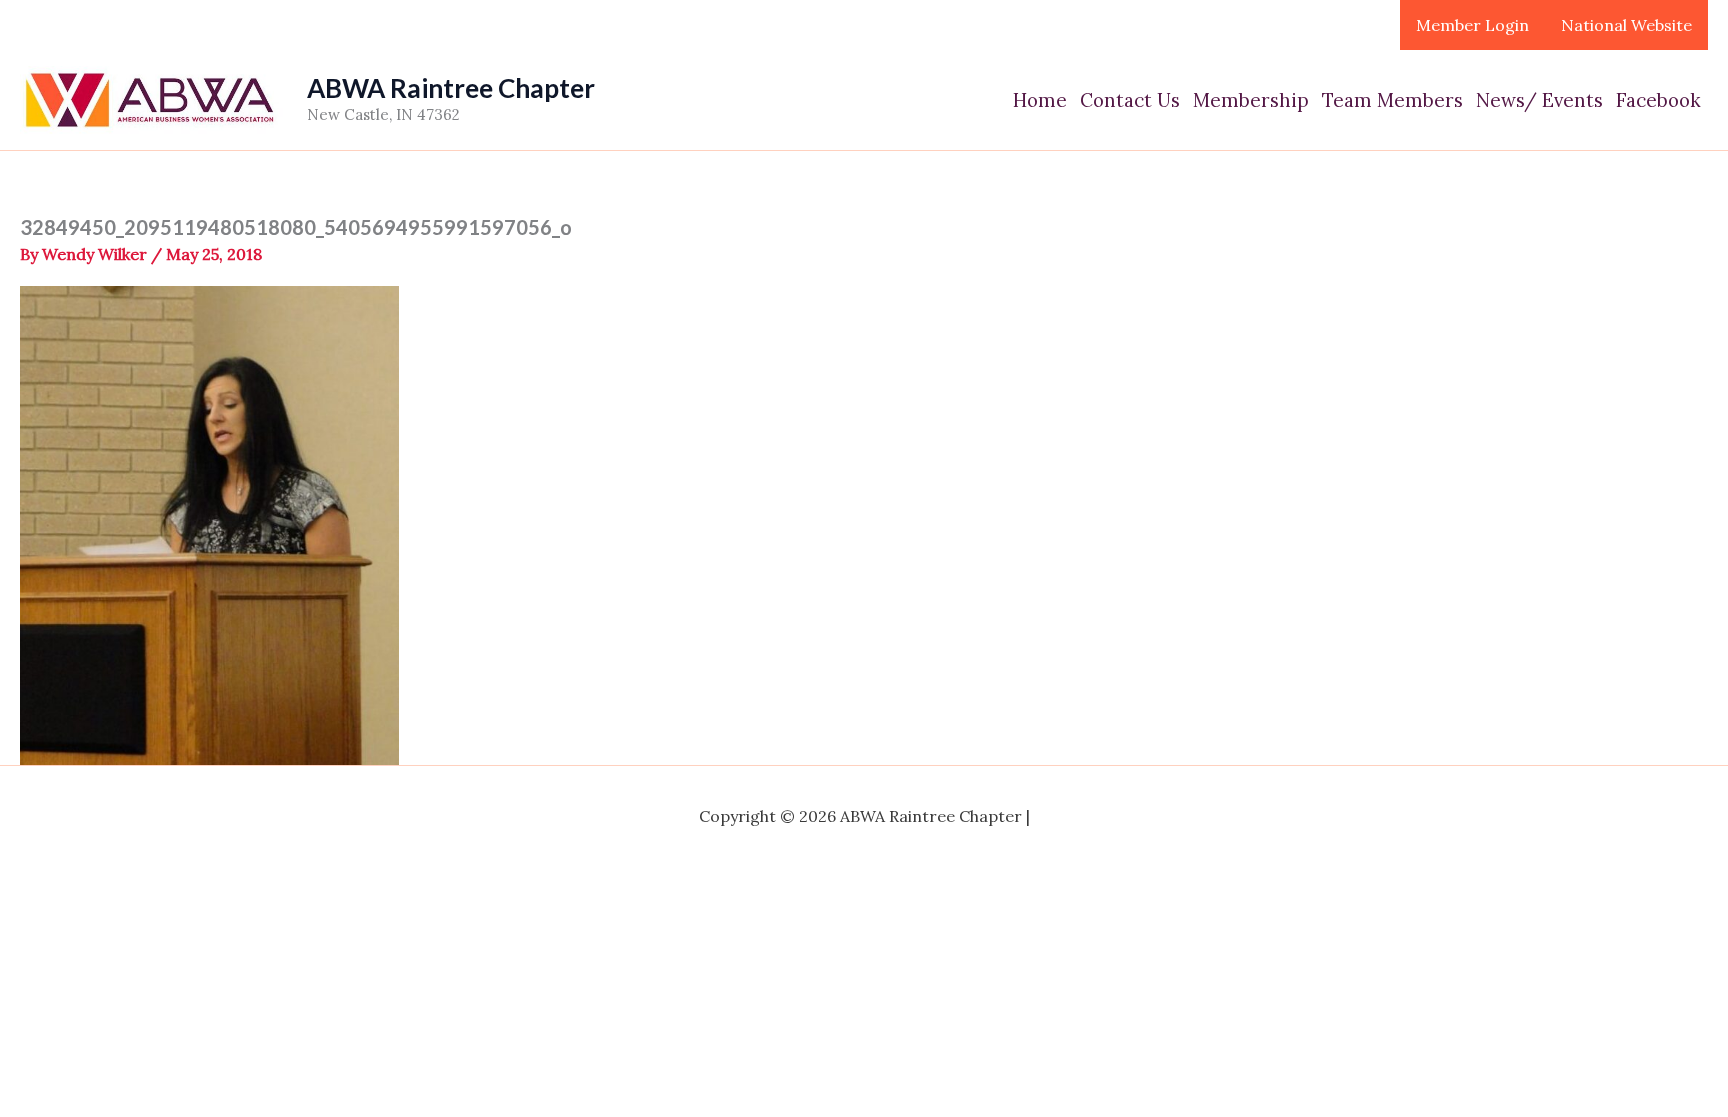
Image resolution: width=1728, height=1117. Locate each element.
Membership (1251, 100)
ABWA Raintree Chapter (451, 88)
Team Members (1392, 100)
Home (1040, 100)
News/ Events (1539, 100)
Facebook (1658, 100)
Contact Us (1130, 100)
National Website (1626, 25)
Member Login (1472, 25)
